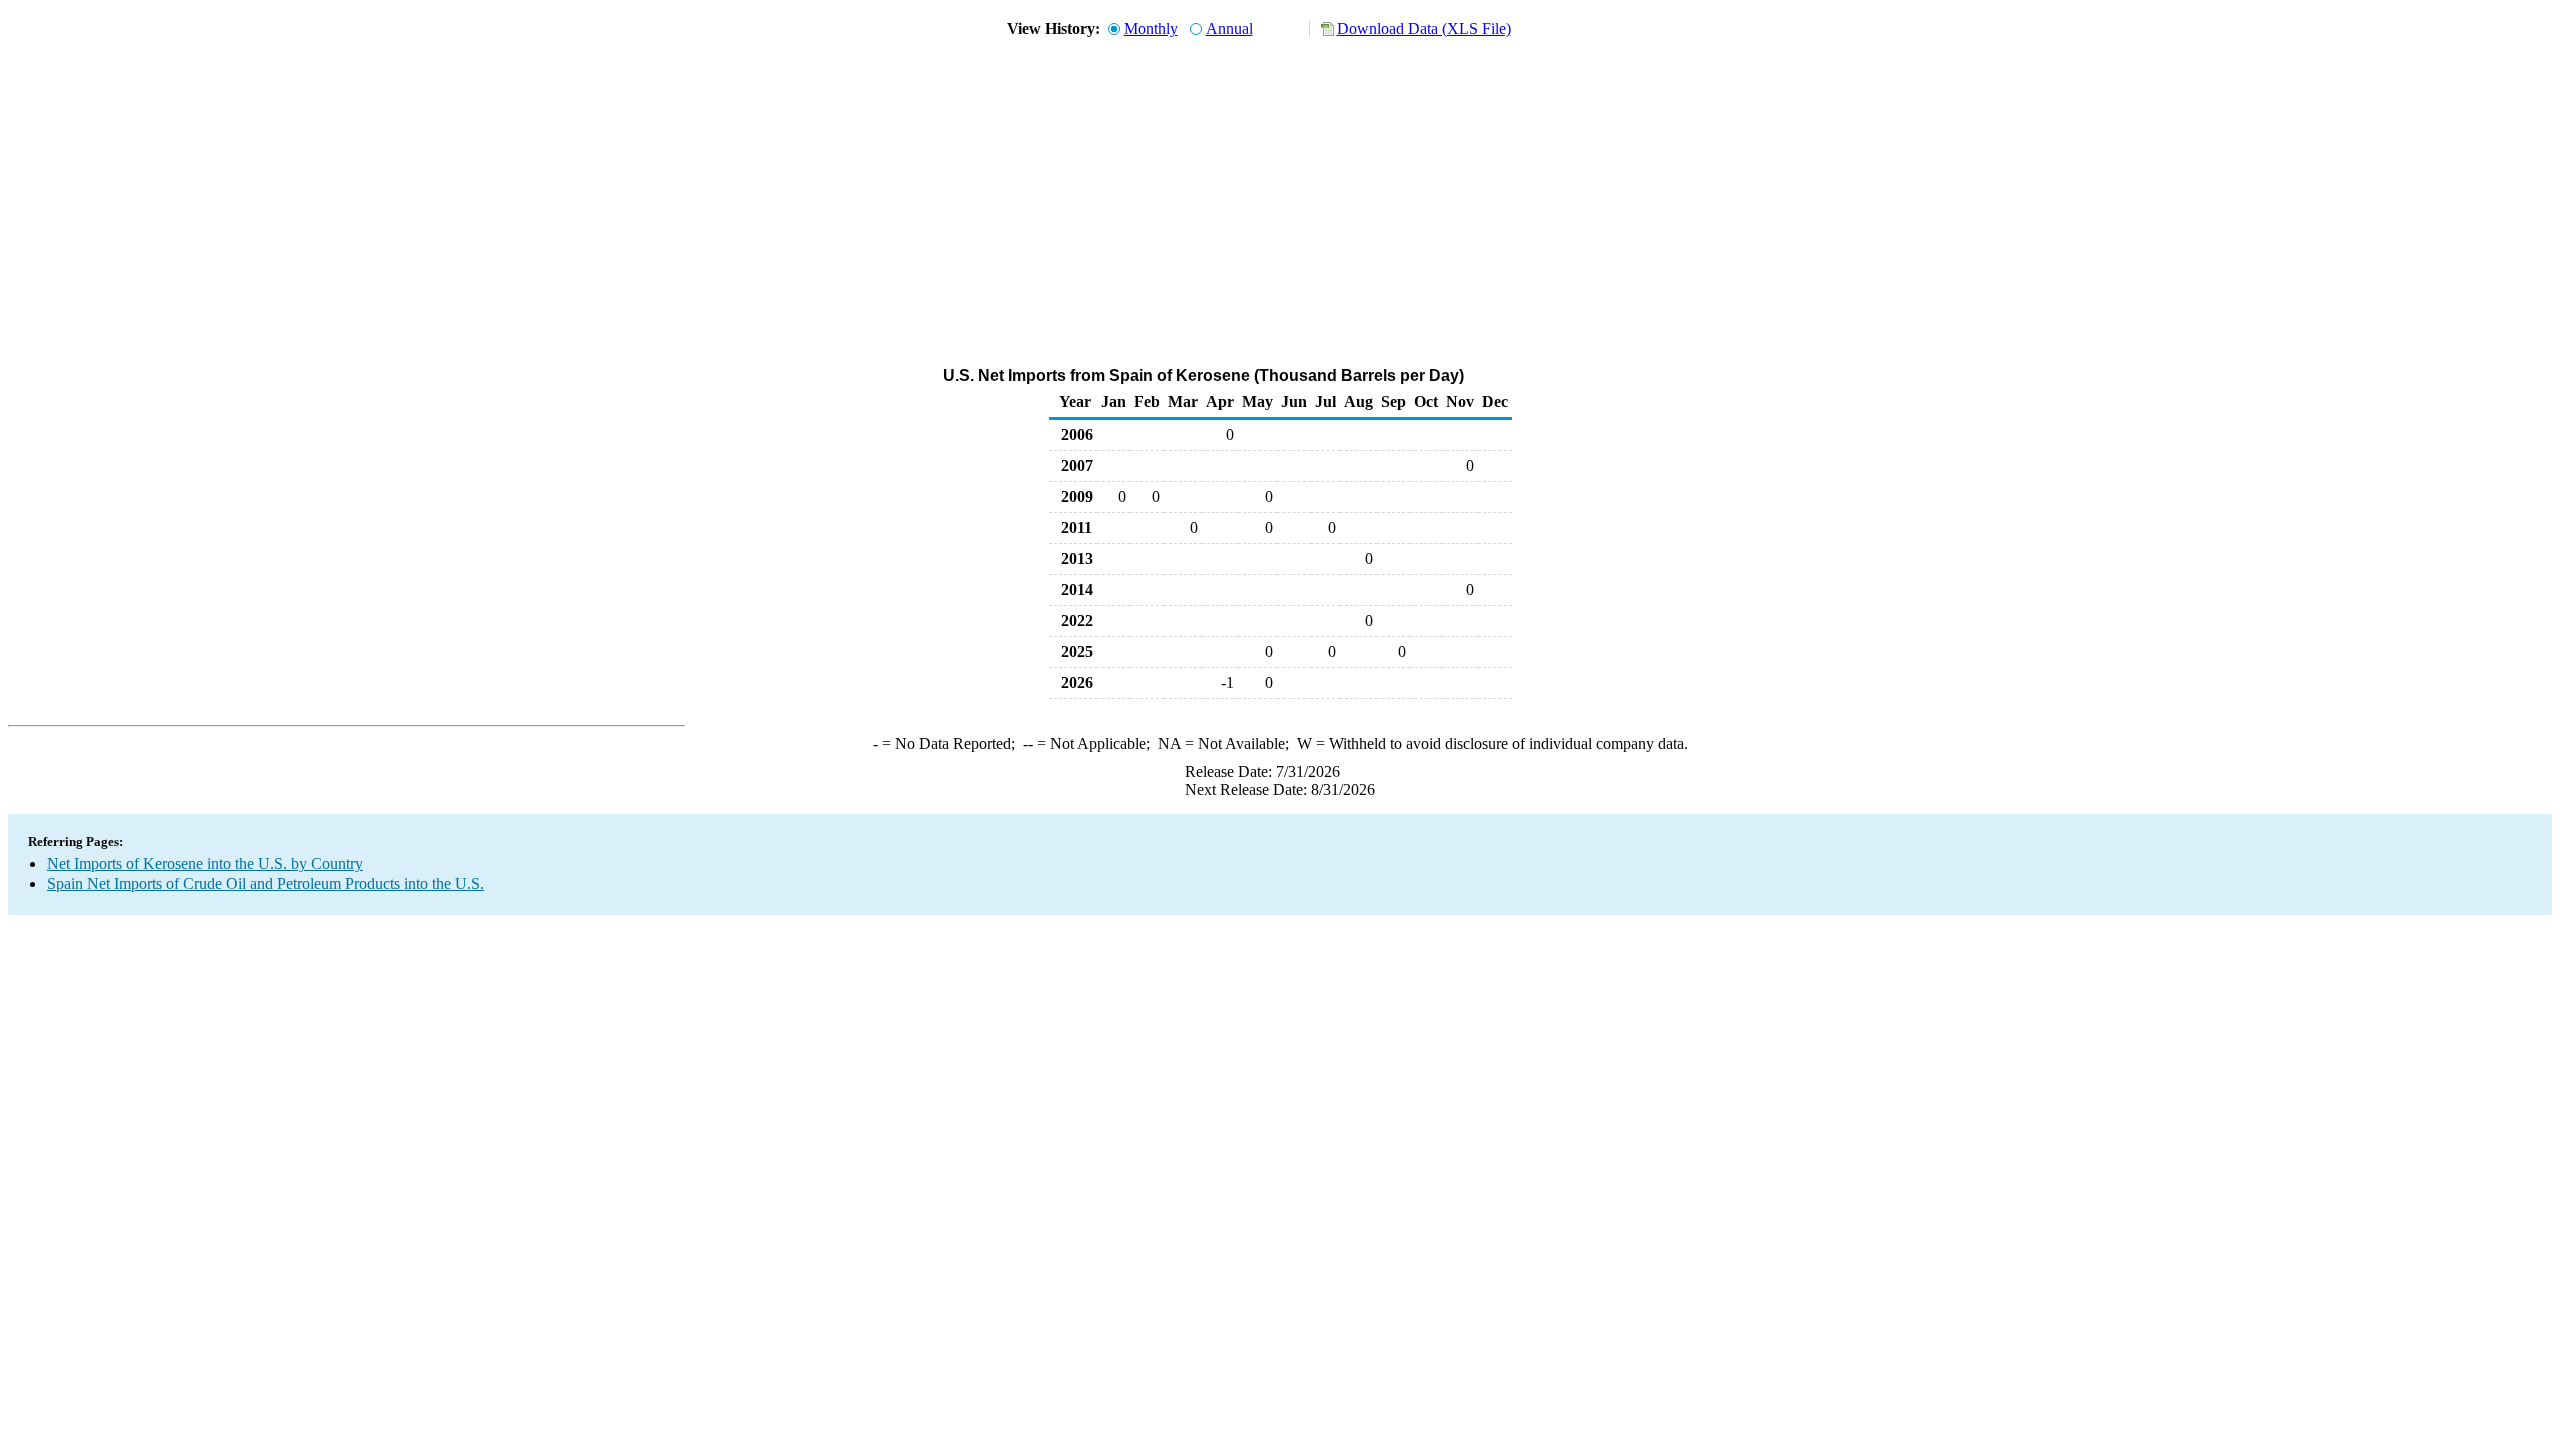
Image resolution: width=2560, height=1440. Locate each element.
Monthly (1151, 28)
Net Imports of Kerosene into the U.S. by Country (205, 863)
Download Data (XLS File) (1424, 28)
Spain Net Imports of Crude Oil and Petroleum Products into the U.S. (265, 883)
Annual (1229, 28)
